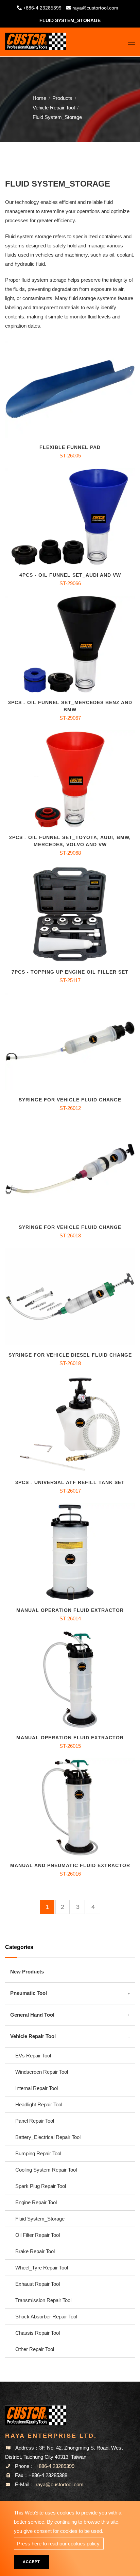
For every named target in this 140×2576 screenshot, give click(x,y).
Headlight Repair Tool (39, 2104)
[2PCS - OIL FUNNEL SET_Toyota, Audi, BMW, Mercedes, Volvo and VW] (70, 779)
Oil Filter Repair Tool (38, 2235)
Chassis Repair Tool (38, 2333)
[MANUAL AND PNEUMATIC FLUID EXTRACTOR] (70, 1807)
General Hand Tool (32, 2015)
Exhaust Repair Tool (38, 2284)
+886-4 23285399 (42, 8)
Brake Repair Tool (35, 2251)
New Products (27, 1972)
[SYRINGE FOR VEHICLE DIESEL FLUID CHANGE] (70, 1297)
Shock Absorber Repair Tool (46, 2317)
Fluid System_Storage (40, 2219)
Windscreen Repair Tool (42, 2072)
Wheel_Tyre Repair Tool (42, 2268)
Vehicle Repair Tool (54, 108)
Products (62, 98)
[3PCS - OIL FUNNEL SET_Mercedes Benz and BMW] (70, 645)
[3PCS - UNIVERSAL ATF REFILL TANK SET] (70, 1424)
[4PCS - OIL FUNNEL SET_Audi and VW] (70, 517)
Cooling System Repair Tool (46, 2170)
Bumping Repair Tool (38, 2153)
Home (39, 98)
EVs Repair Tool (33, 2056)
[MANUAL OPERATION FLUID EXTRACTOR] (70, 1552)
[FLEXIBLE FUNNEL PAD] (70, 389)
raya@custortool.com (95, 8)
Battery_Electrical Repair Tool (48, 2137)
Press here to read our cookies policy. (59, 2544)
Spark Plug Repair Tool (41, 2186)
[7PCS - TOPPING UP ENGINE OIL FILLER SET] (70, 914)
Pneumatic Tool (29, 1993)
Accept (31, 2562)
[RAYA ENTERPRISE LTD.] (36, 39)
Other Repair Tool (35, 2349)
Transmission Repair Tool (43, 2300)
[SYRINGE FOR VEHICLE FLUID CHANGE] (70, 1041)
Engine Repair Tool (36, 2202)
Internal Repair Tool (37, 2088)
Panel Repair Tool (35, 2121)
